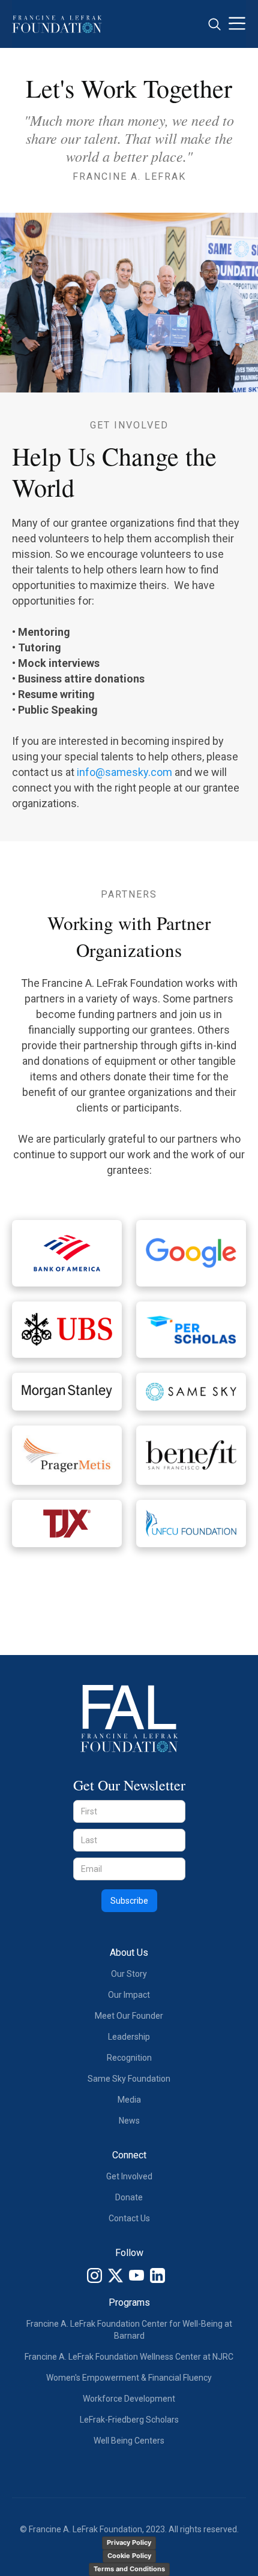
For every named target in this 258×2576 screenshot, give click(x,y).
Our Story (129, 1974)
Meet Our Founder (129, 2016)
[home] (57, 24)
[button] (237, 24)
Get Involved (129, 2176)
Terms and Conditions (129, 2569)
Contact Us (129, 2218)
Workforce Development (129, 2399)
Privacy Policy (129, 2542)
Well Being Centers (129, 2441)
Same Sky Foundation (129, 2079)
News (129, 2121)
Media (129, 2100)
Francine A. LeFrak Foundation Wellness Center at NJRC (129, 2357)
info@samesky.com (124, 772)
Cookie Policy (129, 2556)
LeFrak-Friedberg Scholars (129, 2420)
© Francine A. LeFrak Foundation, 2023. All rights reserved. (129, 2529)
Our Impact (129, 1995)
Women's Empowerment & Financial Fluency (129, 2378)
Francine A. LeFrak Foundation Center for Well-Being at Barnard (129, 2330)
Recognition (129, 2058)
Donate (129, 2197)
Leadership (129, 2037)
